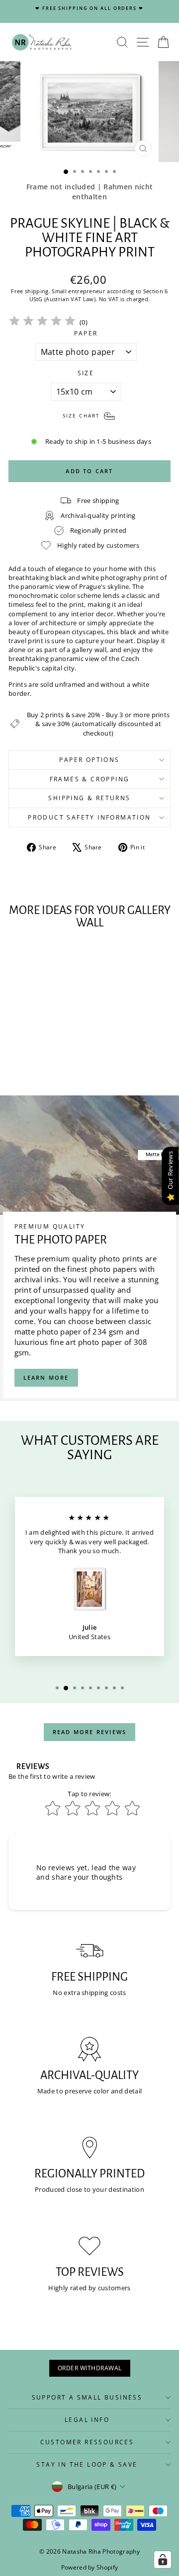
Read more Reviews (89, 1732)
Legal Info (87, 2420)
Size (86, 373)
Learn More (46, 1377)
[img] (42, 322)
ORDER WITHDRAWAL (90, 2368)
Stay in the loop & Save (87, 2464)
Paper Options (89, 760)
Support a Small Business (87, 2397)
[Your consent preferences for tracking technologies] (163, 2560)
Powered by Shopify (90, 2567)
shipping (37, 291)
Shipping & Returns (89, 798)
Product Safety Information (89, 817)
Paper (86, 333)
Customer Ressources (87, 2442)
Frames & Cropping (90, 779)
